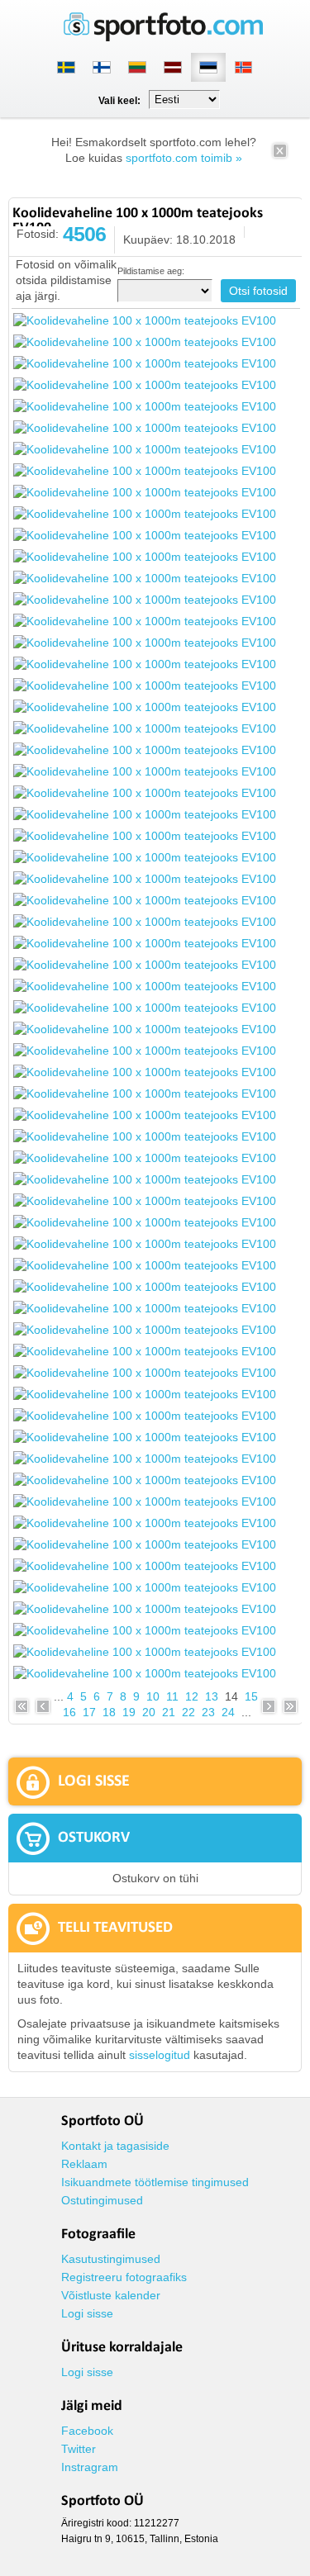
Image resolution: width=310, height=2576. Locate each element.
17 (89, 1712)
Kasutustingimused (111, 2259)
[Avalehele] (164, 38)
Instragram (90, 2467)
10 (153, 1696)
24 (228, 1712)
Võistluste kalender (111, 2295)
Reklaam (84, 2164)
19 (129, 1712)
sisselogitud (160, 2055)
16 (69, 1712)
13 (212, 1696)
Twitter (79, 2449)
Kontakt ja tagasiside (115, 2146)
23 (208, 1712)
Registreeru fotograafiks (124, 2277)
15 (251, 1696)
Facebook (87, 2431)
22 (188, 1712)
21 (169, 1712)
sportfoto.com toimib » (184, 158)
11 (172, 1696)
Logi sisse (87, 2313)
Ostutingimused (102, 2200)
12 (192, 1696)
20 (149, 1712)
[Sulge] (280, 156)
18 (109, 1712)
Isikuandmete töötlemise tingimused (155, 2182)
